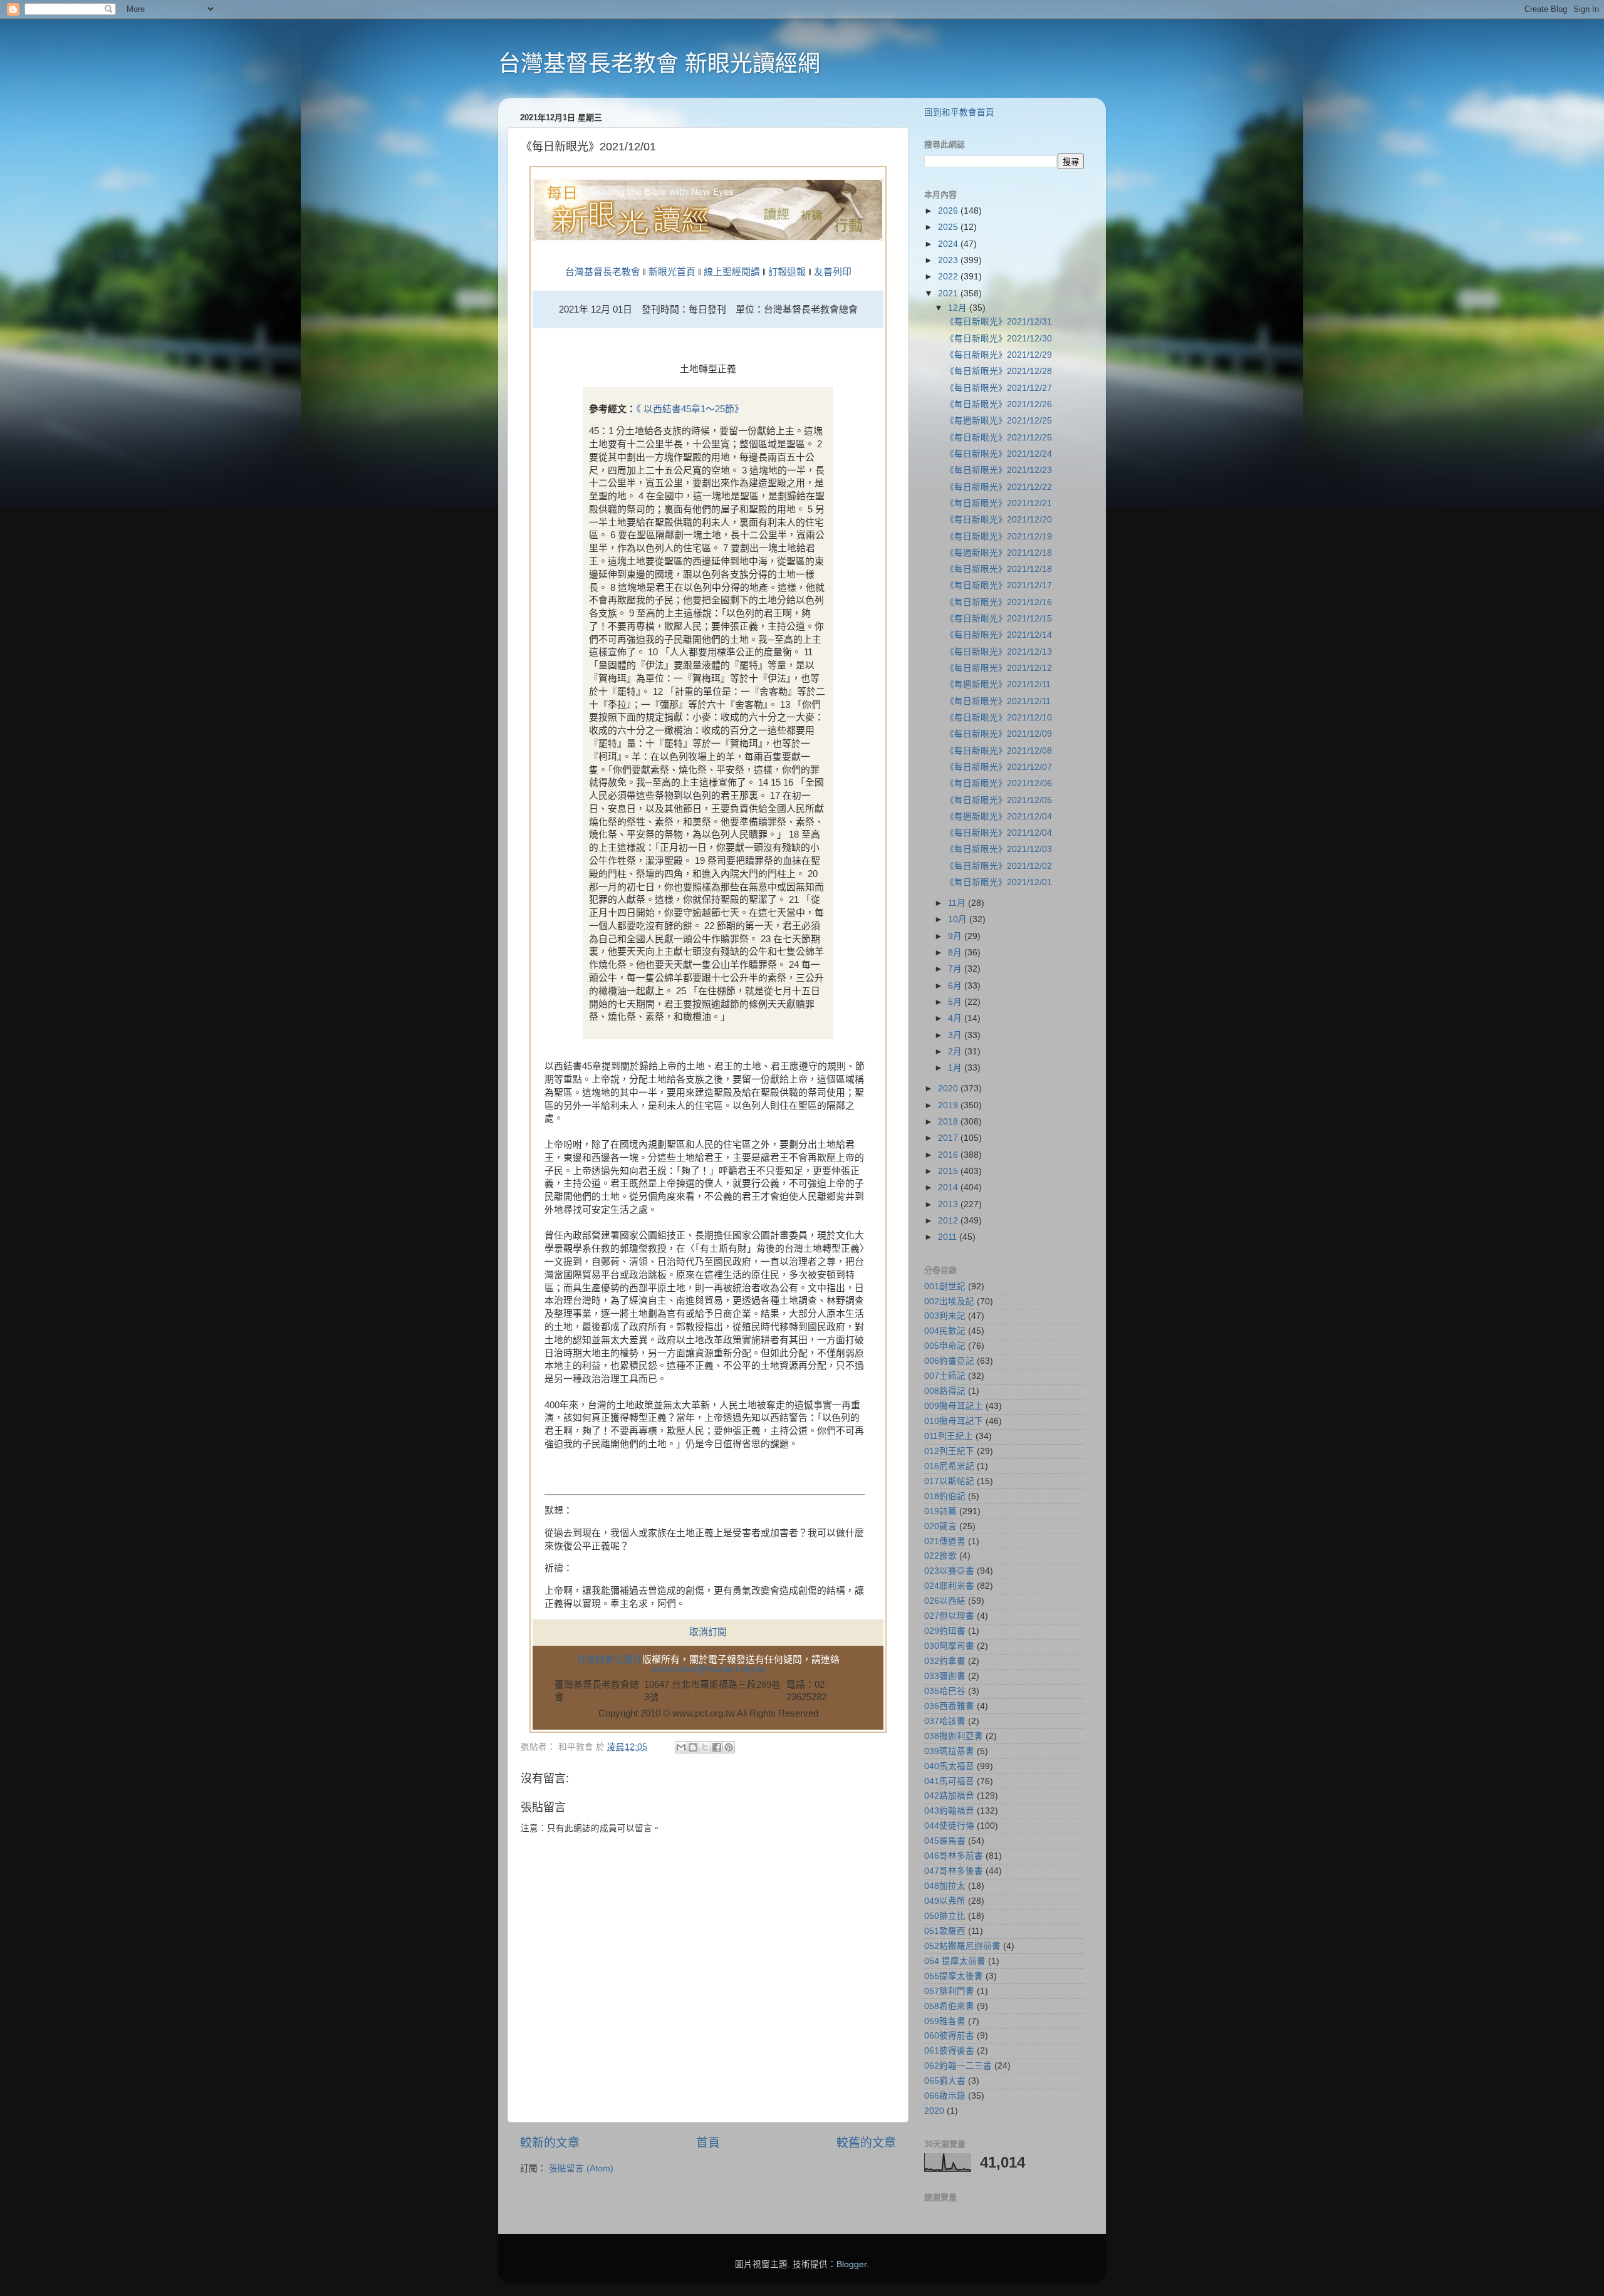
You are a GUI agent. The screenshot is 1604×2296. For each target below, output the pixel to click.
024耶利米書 (949, 1586)
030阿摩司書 (949, 1646)
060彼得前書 (949, 2036)
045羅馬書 (945, 1841)
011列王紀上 (949, 1436)
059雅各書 (945, 2021)
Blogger (851, 2264)
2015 (949, 1171)
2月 (956, 1052)
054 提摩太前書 (955, 1961)
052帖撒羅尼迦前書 (962, 1946)
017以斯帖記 (949, 1481)
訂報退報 (787, 272)
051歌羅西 (945, 1931)
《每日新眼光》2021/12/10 (999, 718)
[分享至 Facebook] (717, 1747)
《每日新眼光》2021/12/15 (999, 619)
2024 (949, 244)
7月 (956, 969)
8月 (956, 953)
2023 (949, 260)
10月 (959, 919)
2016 (949, 1155)
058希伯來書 (949, 2006)
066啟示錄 (945, 2096)
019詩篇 (940, 1511)
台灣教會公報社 (609, 1660)
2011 (949, 1237)
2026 (949, 211)
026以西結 (945, 1601)
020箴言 (940, 1526)
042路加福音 (949, 1796)
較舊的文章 (866, 2143)
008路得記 (945, 1391)
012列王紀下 (949, 1451)
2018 (949, 1122)
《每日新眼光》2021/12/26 (999, 404)
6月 (956, 986)
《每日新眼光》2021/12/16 (999, 602)
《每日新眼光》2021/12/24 (999, 454)
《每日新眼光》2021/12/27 (999, 388)
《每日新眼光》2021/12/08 (999, 751)
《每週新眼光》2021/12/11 (998, 684)
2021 (949, 293)
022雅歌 (940, 1556)
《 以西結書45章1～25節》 (690, 409)
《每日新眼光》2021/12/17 (999, 585)
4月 (956, 1018)
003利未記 (945, 1316)
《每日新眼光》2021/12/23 (999, 470)
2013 (949, 1204)
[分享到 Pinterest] (729, 1747)
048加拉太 (945, 1886)
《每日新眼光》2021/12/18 (999, 569)
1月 (956, 1068)
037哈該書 (945, 1721)
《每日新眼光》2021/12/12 (999, 668)
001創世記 (945, 1286)
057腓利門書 (949, 1991)
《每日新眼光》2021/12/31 (999, 322)
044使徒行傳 (949, 1826)
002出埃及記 (949, 1301)
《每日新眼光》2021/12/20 (999, 520)
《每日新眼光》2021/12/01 (999, 882)
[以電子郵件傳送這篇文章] (681, 1747)
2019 (949, 1105)
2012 (949, 1221)
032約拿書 (945, 1661)
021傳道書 (945, 1541)
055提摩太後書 (954, 1976)
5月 (956, 1002)
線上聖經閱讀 (731, 272)
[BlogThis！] (693, 1747)
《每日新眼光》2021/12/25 (999, 438)
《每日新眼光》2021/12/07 (999, 767)
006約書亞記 (949, 1361)
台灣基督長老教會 (603, 272)
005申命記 (945, 1346)
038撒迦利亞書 (954, 1736)
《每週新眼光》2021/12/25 (999, 421)
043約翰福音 (949, 1811)
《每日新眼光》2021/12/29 (999, 355)
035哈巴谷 (945, 1691)
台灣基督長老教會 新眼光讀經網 (659, 64)
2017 (949, 1138)
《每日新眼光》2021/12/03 (999, 849)
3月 (956, 1035)
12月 (959, 308)
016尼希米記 (949, 1466)
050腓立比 (945, 1916)
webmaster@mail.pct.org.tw (708, 1669)
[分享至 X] (705, 1747)
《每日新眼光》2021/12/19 (999, 537)
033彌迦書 (945, 1676)
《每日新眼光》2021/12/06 (999, 783)
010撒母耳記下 (954, 1421)
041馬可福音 (949, 1781)
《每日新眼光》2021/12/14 (999, 635)
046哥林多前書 (954, 1856)
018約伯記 (945, 1496)
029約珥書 (945, 1631)
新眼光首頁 (672, 272)
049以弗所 (945, 1901)
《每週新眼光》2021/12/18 (999, 553)
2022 (949, 277)
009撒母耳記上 (954, 1406)
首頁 (708, 2143)
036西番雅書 (949, 1706)
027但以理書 (949, 1616)
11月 (958, 903)
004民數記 (945, 1331)
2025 (949, 227)
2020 (949, 1088)
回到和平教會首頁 (959, 112)
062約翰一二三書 (958, 2066)
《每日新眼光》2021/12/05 (999, 800)
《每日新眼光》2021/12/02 (999, 866)
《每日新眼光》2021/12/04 (999, 833)
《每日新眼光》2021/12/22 (999, 487)
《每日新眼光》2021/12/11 (998, 701)
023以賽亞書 (949, 1571)
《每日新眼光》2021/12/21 (999, 503)
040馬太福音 (949, 1766)
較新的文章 (550, 2143)
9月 (956, 936)
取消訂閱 (708, 1632)
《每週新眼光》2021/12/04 (999, 817)
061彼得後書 (949, 2051)
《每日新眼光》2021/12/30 (999, 339)
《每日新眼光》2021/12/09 (999, 734)
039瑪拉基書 (949, 1751)
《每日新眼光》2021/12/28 (999, 371)
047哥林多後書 (954, 1871)
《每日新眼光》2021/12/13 (999, 652)
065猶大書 (945, 2081)
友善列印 (833, 272)
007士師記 (945, 1376)
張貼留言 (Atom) (581, 2169)
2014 (949, 1187)
